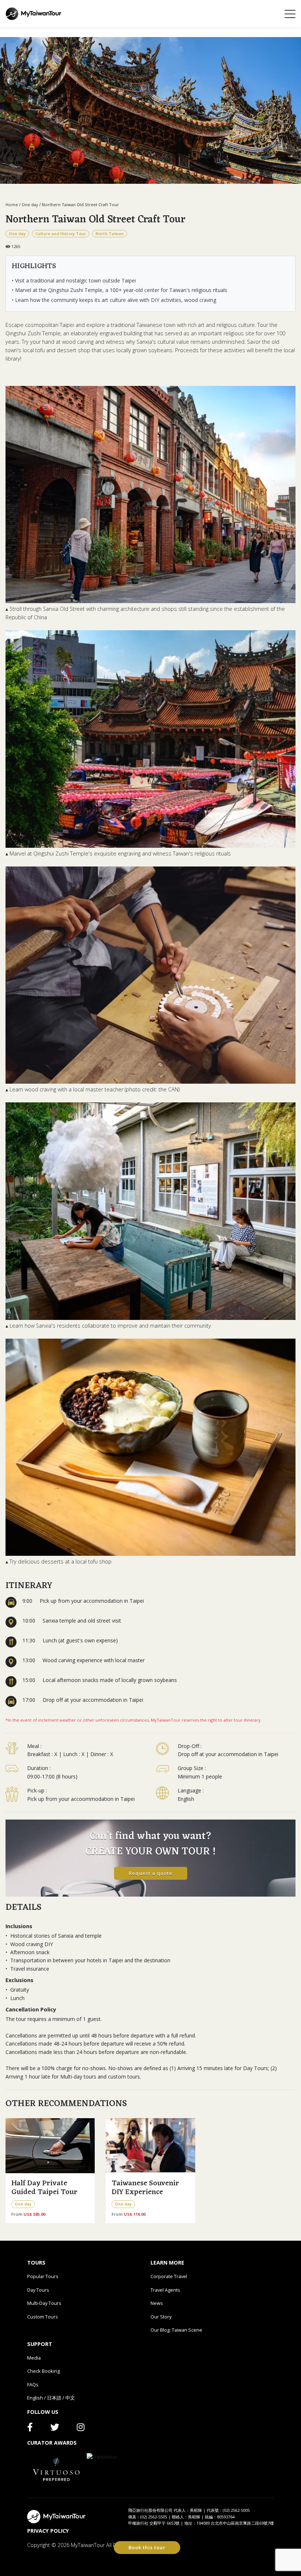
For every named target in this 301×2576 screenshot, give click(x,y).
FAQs (33, 2385)
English (35, 2398)
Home (12, 205)
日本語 (54, 2398)
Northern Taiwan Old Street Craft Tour (80, 205)
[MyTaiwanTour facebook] (30, 2429)
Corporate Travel (169, 2276)
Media (34, 2358)
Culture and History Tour (61, 234)
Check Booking (43, 2371)
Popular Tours (43, 2276)
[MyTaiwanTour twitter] (55, 2429)
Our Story (161, 2317)
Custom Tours (43, 2317)
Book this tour (147, 2547)
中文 (70, 2398)
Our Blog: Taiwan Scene (176, 2330)
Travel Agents (165, 2290)
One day (30, 205)
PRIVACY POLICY (48, 2531)
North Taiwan (110, 234)
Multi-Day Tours (44, 2303)
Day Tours (38, 2290)
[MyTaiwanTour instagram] (81, 2429)
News (157, 2303)
